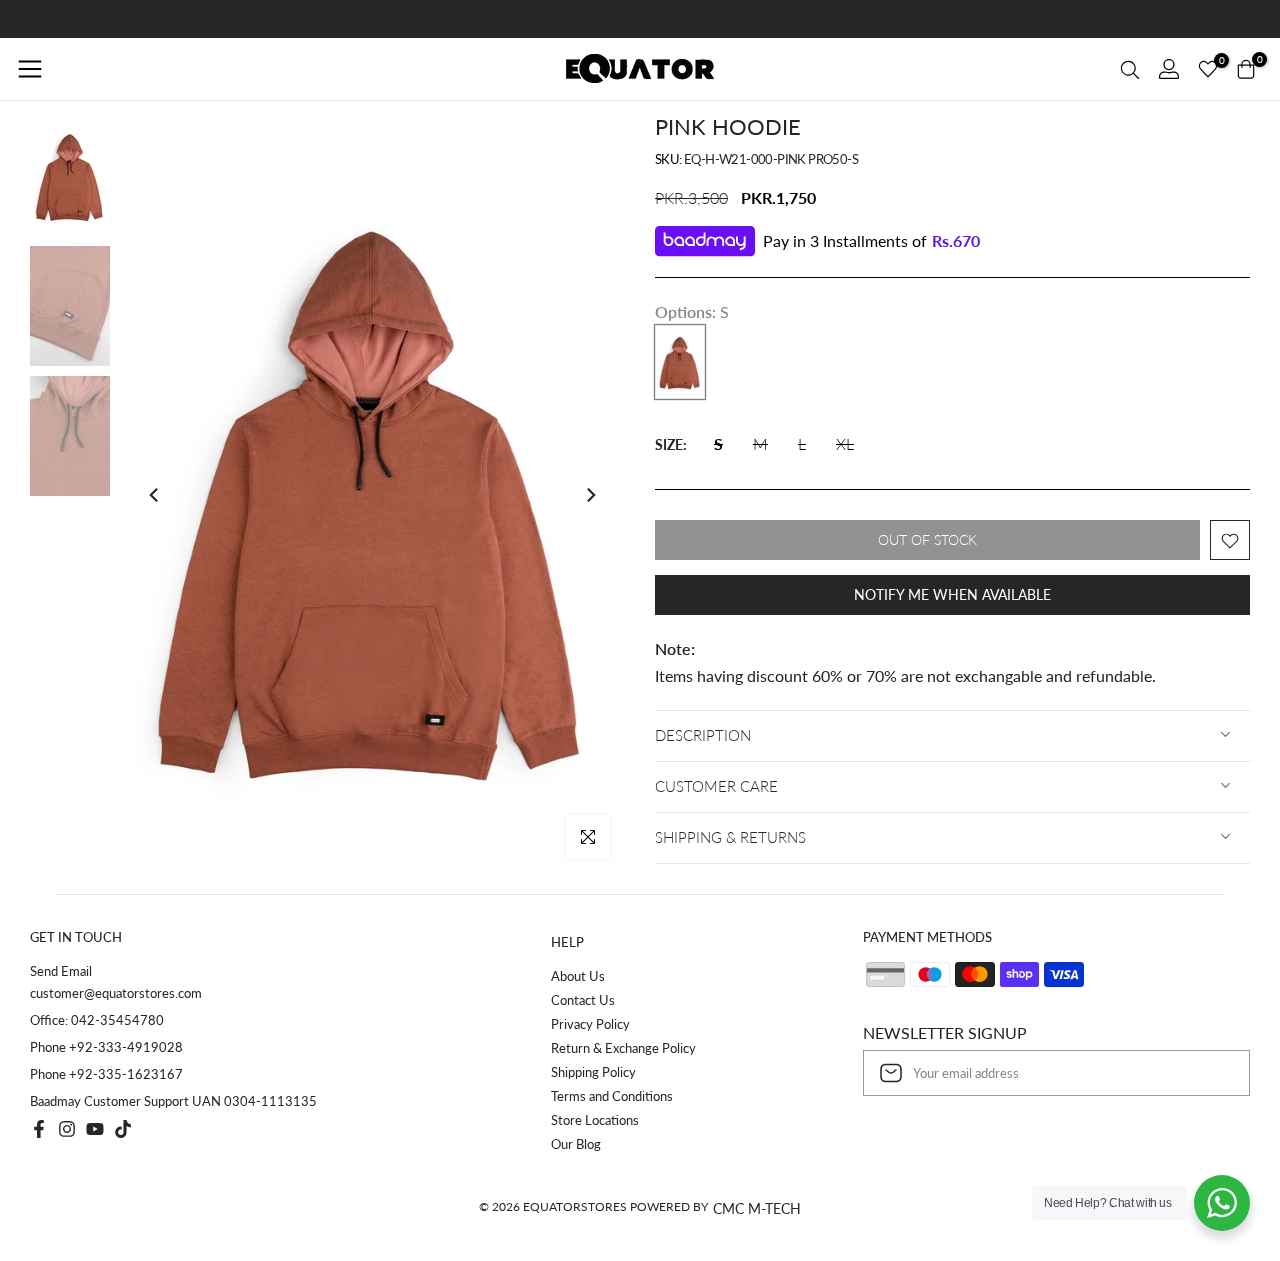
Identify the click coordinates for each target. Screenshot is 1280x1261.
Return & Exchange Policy (623, 1048)
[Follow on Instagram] (67, 1129)
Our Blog (576, 1144)
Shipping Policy (593, 1072)
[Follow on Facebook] (39, 1129)
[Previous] (155, 495)
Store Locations (595, 1120)
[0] (1208, 69)
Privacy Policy (590, 1024)
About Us (578, 976)
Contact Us (583, 1000)
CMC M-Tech (757, 1208)
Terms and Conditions (612, 1096)
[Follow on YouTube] (95, 1129)
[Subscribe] (1214, 1073)
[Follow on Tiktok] (123, 1129)
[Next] (590, 495)
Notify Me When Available (952, 595)
